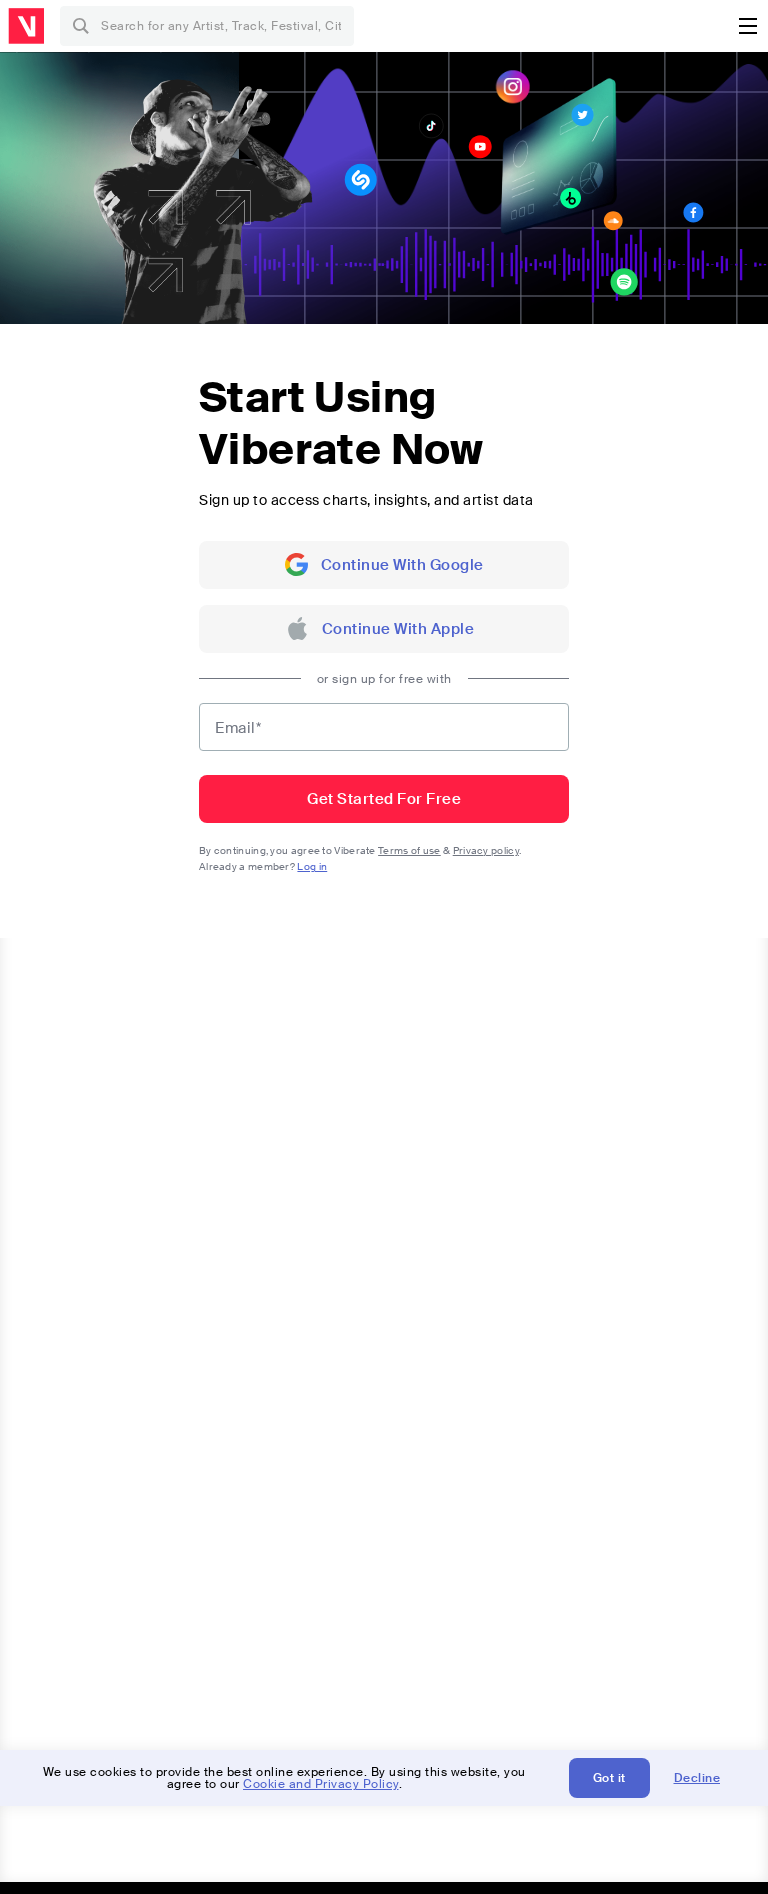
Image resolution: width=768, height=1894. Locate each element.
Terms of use (409, 850)
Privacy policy (486, 850)
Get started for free (384, 799)
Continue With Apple (398, 629)
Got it (609, 1778)
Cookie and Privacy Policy (321, 1784)
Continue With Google (402, 565)
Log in (312, 866)
